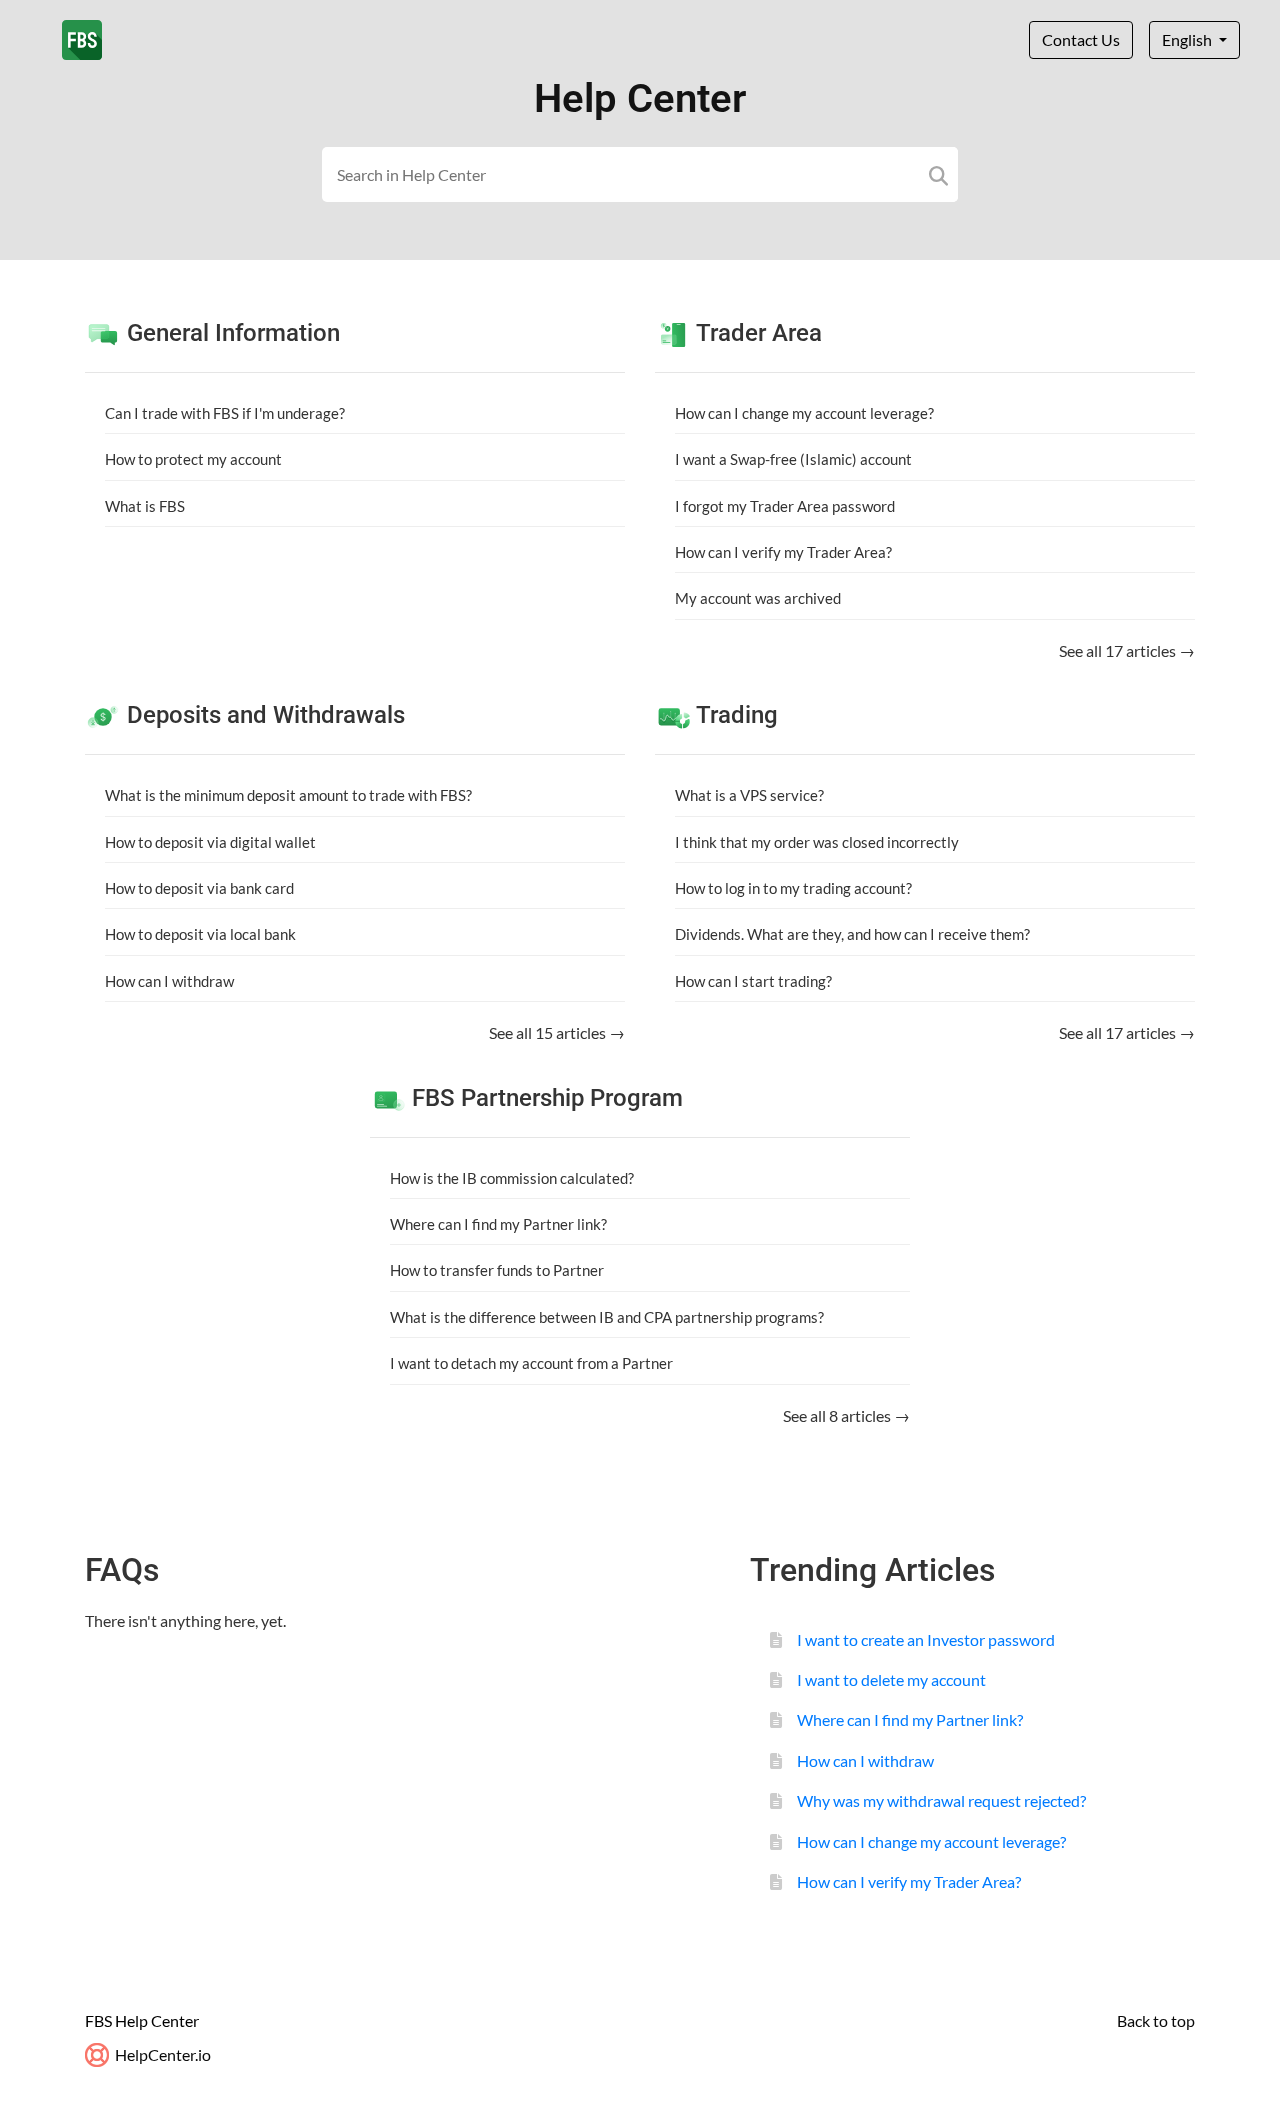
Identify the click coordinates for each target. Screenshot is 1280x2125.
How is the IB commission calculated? (512, 1178)
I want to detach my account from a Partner (531, 1363)
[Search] (938, 174)
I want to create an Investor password (926, 1639)
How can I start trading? (753, 981)
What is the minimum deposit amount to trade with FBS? (288, 795)
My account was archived (758, 598)
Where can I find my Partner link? (498, 1224)
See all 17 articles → (1127, 650)
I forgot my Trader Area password (785, 506)
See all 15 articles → (557, 1032)
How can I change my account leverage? (804, 413)
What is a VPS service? (749, 795)
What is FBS (145, 506)
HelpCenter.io (161, 2054)
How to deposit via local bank (200, 934)
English (1188, 39)
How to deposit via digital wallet (210, 842)
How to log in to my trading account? (793, 888)
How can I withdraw (169, 981)
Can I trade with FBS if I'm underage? (225, 413)
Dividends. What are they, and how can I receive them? (852, 934)
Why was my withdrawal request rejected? (941, 1800)
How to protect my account (193, 459)
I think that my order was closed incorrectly (817, 842)
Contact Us (1081, 39)
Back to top (1156, 2020)
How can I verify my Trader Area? (783, 552)
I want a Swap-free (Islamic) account (793, 459)
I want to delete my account (891, 1679)
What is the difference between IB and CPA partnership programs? (607, 1317)
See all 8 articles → (846, 1415)
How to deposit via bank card (199, 888)
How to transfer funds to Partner (497, 1270)
